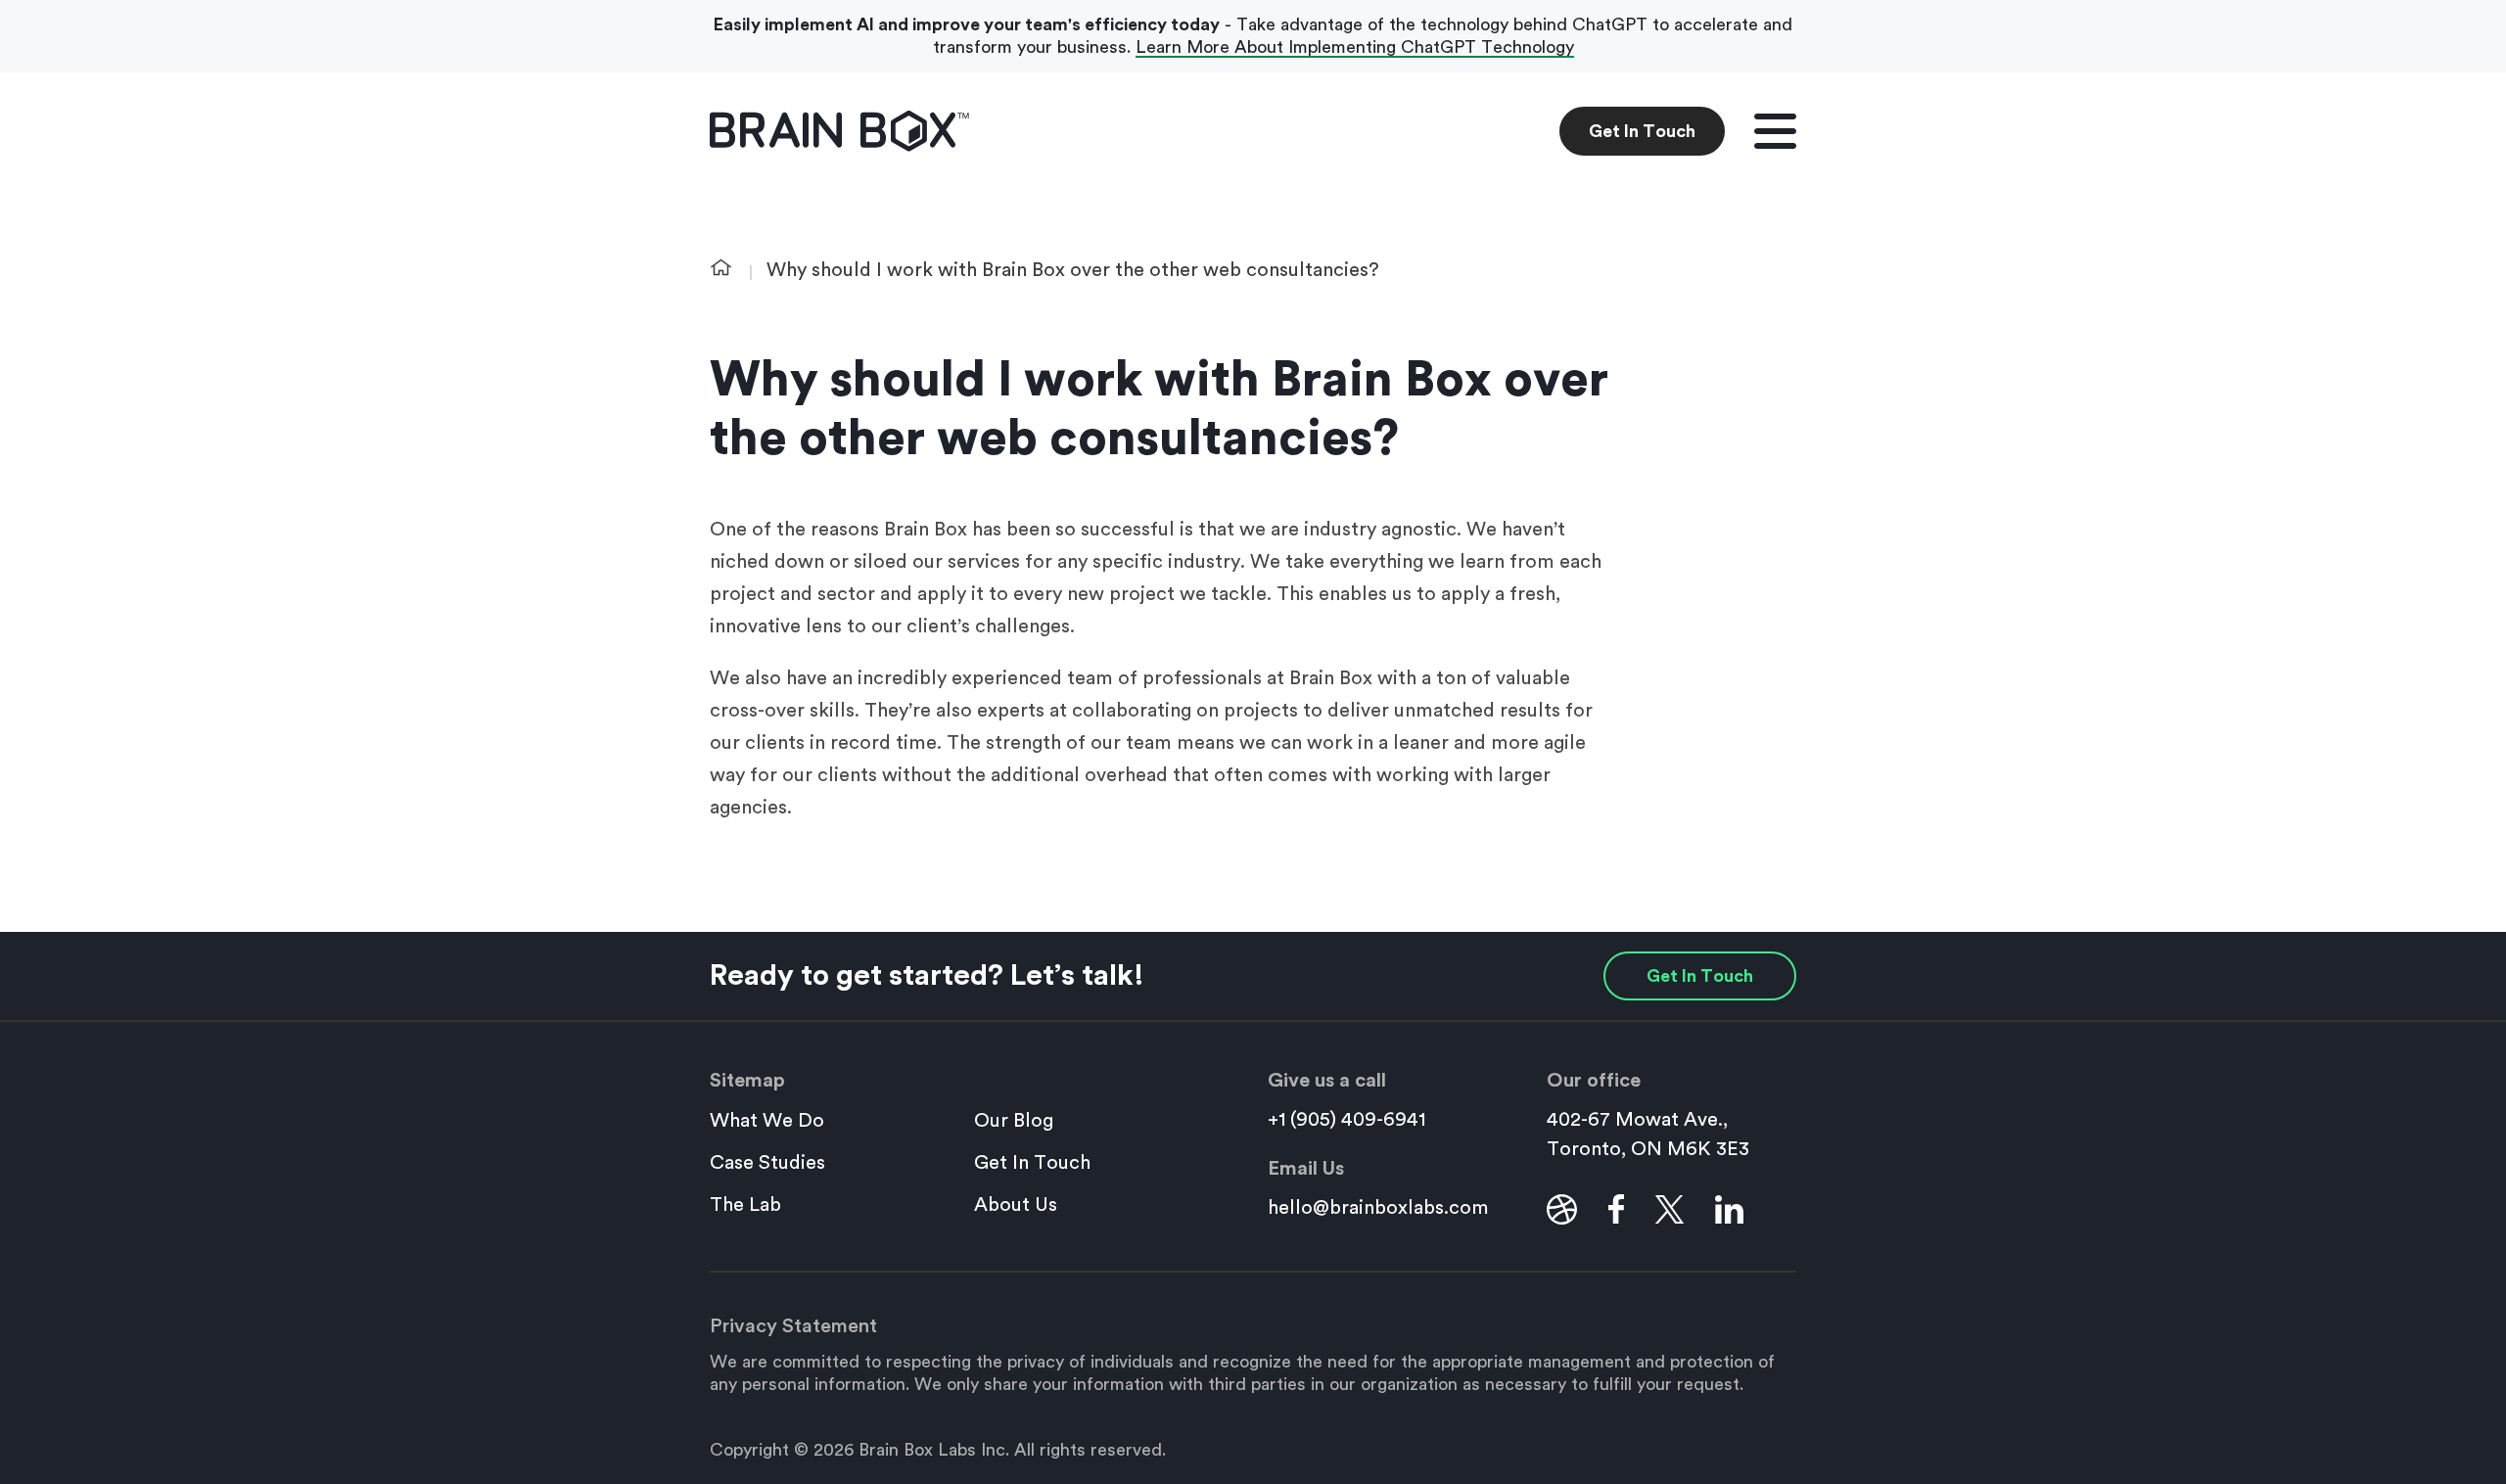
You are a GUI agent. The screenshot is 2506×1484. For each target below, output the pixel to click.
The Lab (745, 1205)
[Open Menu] (1775, 131)
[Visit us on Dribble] (1562, 1209)
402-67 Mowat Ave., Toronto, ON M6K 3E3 (1648, 1135)
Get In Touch (1642, 131)
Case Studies (767, 1163)
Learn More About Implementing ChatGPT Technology (1355, 47)
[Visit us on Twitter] (1670, 1209)
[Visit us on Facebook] (1616, 1209)
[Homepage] (840, 131)
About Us (1016, 1205)
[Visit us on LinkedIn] (1729, 1209)
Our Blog (1014, 1121)
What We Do (767, 1121)
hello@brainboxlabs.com (1378, 1208)
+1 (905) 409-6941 (1346, 1120)
